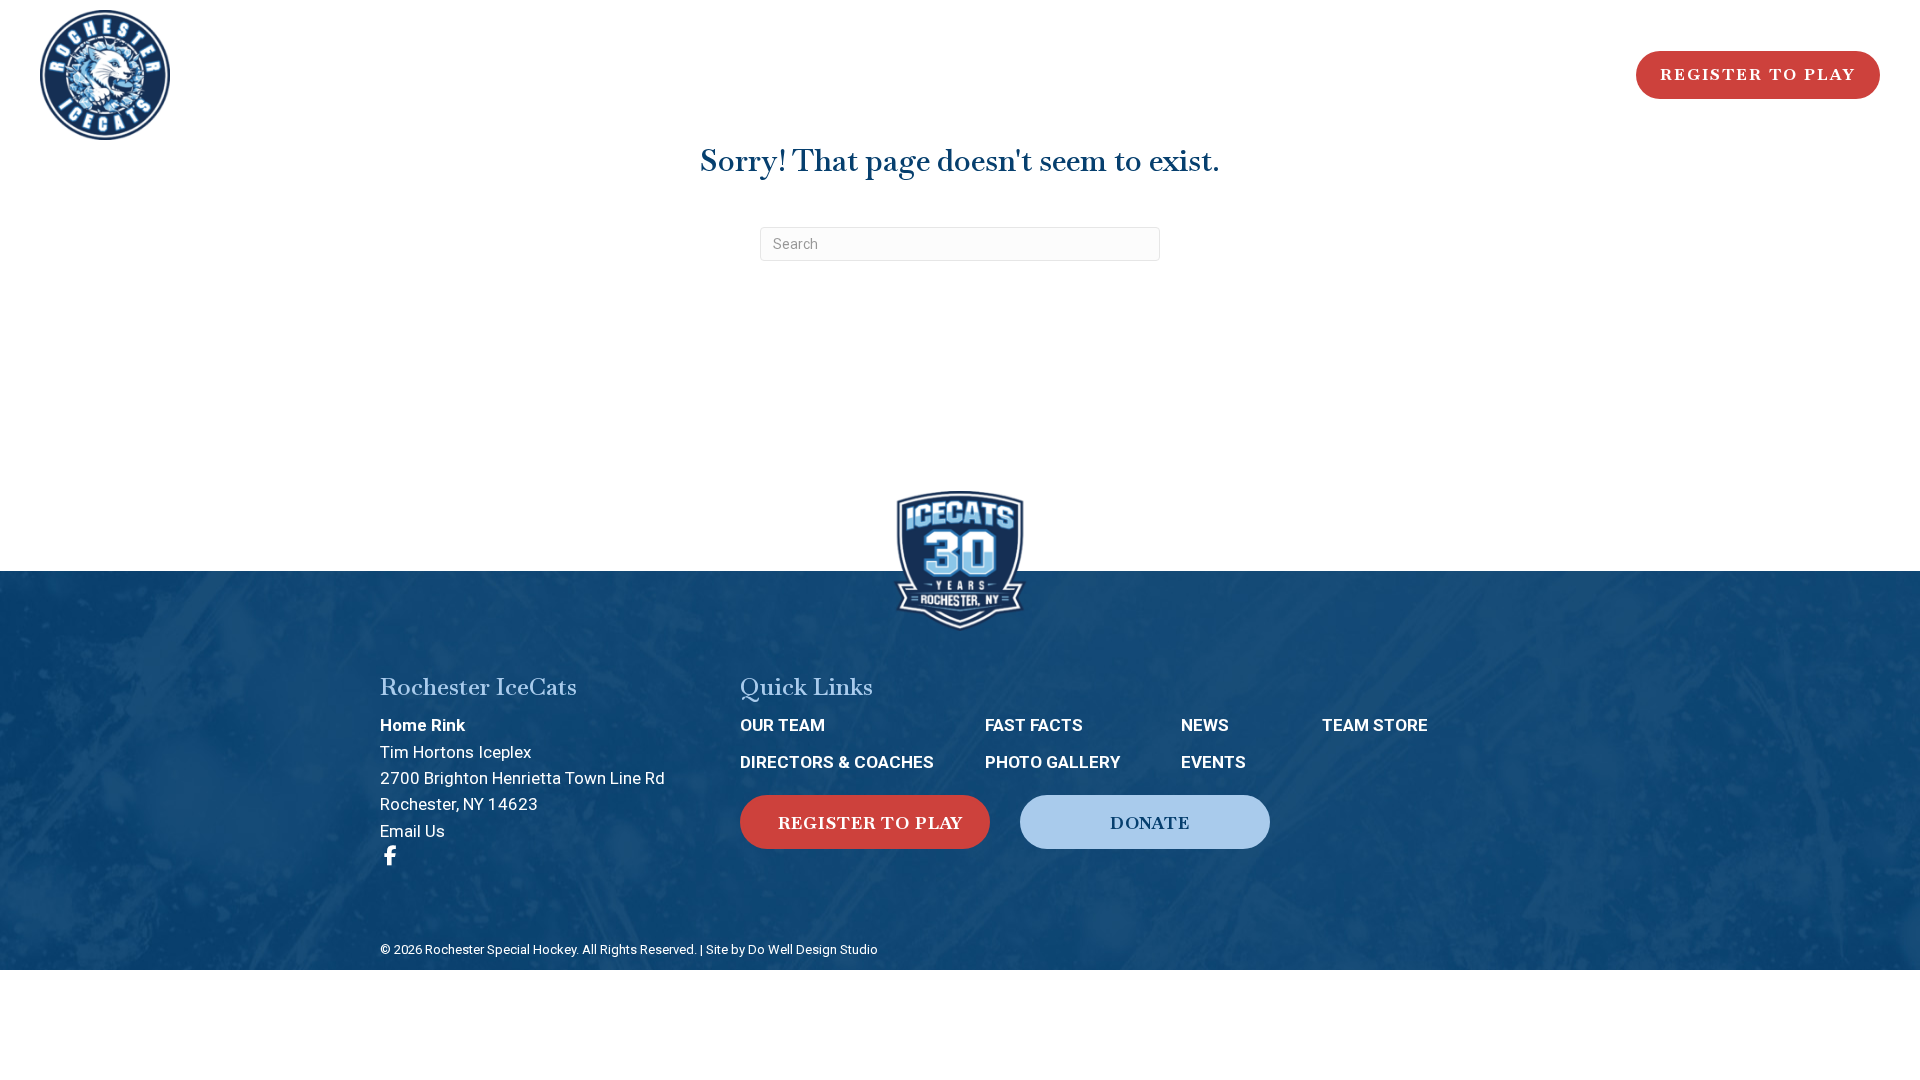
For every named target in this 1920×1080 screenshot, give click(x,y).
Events (1213, 762)
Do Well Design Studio (813, 949)
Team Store (1375, 725)
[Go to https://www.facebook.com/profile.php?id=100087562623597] (390, 857)
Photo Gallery (1052, 762)
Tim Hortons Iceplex (455, 752)
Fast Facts (1034, 725)
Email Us (412, 831)
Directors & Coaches (837, 762)
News (1205, 725)
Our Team (782, 725)
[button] (865, 822)
